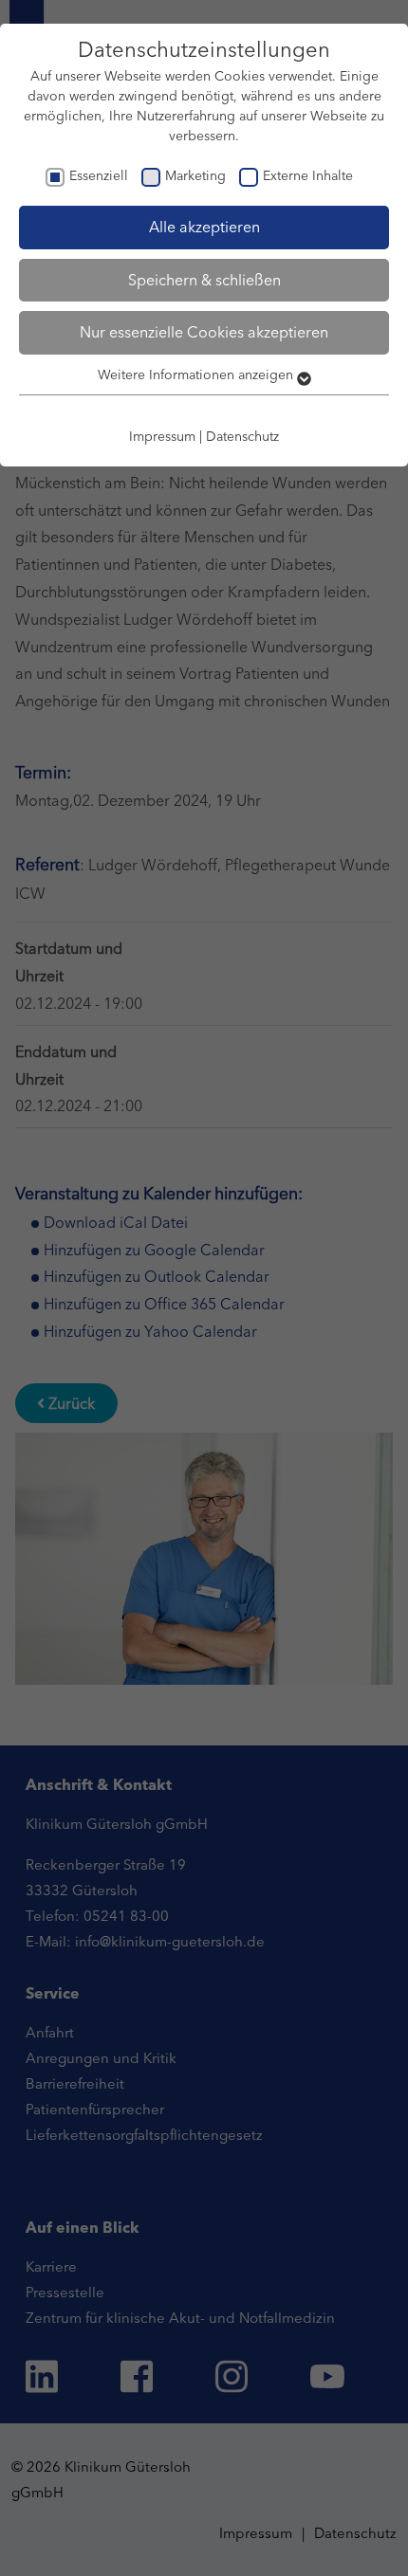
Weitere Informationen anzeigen (197, 375)
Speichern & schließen (204, 280)
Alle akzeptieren (204, 227)
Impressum (162, 436)
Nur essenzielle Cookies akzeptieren (204, 332)
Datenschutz (242, 436)
